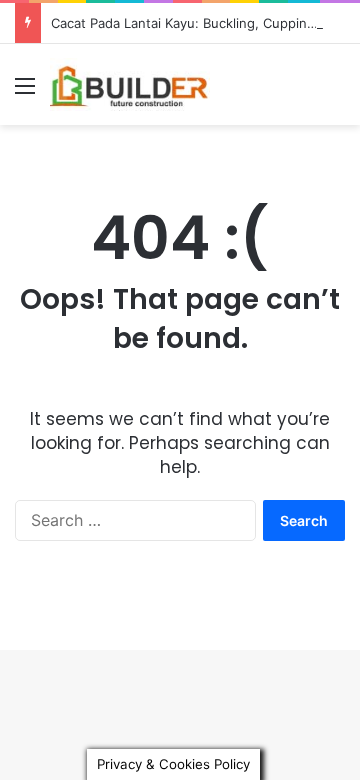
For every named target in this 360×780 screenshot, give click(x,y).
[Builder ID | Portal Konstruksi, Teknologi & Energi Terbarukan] (130, 84)
